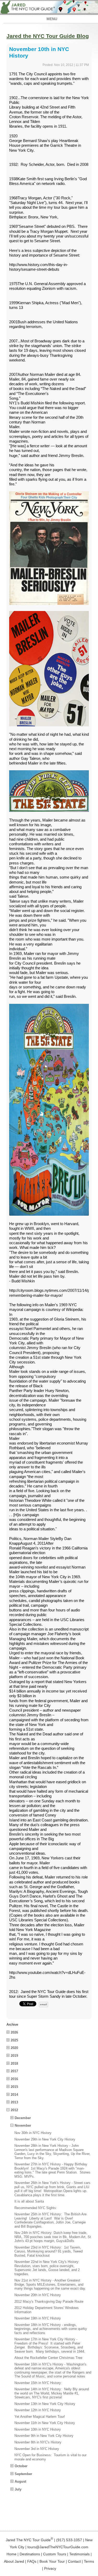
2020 (14, 2048)
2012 (14, 2110)
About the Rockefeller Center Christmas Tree (48, 2358)
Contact (74, 2561)
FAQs (32, 2561)
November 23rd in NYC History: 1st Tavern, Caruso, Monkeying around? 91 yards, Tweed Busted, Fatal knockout (48, 2251)
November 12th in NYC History (38, 2410)
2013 (14, 2102)
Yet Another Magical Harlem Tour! (40, 2417)
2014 (14, 2095)
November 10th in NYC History (38, 2429)
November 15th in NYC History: (38, 2383)
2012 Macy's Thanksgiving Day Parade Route (49, 2302)
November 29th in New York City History (45, 2139)
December (23, 2118)
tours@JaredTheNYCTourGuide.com (58, 2547)
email (44, 2004)
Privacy (50, 2568)
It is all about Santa (29, 2201)
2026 (14, 2032)
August (20, 2481)
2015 (14, 2087)
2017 (14, 2071)
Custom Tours (55, 2554)
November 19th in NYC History (38, 2318)
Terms (89, 2561)
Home (11, 2554)
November (23, 2125)
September (23, 2474)
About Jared (14, 2561)
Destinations (30, 2554)
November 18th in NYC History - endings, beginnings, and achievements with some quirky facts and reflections (51, 2329)
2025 (14, 2040)
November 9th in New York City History (44, 2436)
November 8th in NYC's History (38, 2442)
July (18, 2489)
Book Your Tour (52, 2561)
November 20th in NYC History (38, 2295)
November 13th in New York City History (45, 2404)
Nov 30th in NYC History (33, 2133)
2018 (14, 2063)
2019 (14, 2056)
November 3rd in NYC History (37, 2449)
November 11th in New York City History (45, 2423)
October (21, 2466)
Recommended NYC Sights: (36, 2208)
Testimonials (79, 2554)
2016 (14, 2079)
